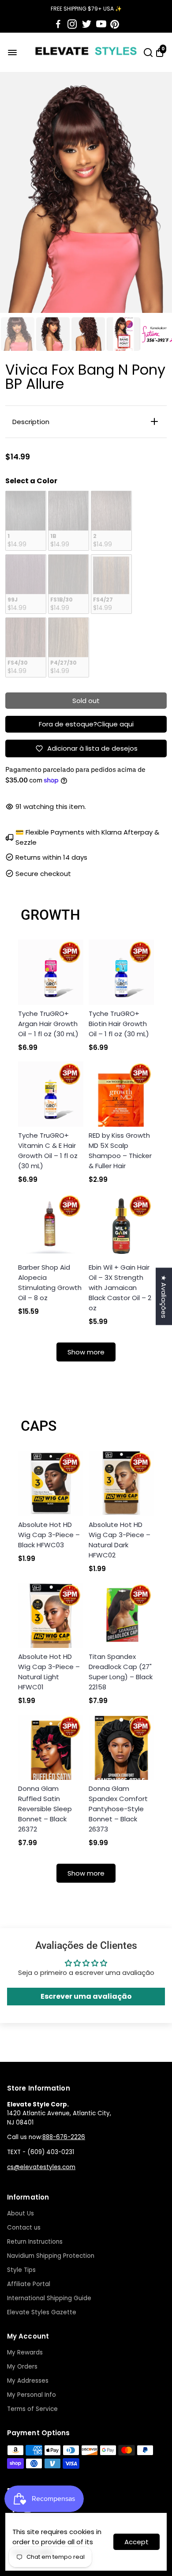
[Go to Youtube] (101, 24)
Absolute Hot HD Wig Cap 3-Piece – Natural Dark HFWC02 (120, 1540)
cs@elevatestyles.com (41, 2167)
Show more (86, 1352)
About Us (21, 2213)
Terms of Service (32, 2409)
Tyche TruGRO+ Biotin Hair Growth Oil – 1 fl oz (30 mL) (119, 1024)
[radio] (26, 521)
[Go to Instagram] (72, 24)
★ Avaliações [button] (164, 1296)
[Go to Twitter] (87, 24)
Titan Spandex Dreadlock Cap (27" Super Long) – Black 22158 (121, 1672)
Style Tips (21, 2270)
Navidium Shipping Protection (51, 2256)
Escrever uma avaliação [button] (86, 1996)
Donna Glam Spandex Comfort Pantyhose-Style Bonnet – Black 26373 (118, 1809)
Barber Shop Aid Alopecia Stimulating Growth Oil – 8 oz (50, 1282)
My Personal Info (32, 2395)
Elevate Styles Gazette (42, 2312)
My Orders (22, 2367)
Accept (136, 2542)
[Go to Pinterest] (115, 24)
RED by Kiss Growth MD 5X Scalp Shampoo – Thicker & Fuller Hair (120, 1151)
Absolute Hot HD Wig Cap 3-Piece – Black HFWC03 (49, 1535)
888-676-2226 (64, 2137)
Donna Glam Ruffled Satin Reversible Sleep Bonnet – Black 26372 (45, 1809)
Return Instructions (35, 2242)
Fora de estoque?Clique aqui (86, 724)
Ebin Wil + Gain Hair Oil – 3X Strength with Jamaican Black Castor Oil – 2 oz (120, 1288)
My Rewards (25, 2352)
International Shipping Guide (49, 2298)
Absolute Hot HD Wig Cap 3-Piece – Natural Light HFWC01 (49, 1672)
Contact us (24, 2228)
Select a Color (31, 481)
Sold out (86, 701)
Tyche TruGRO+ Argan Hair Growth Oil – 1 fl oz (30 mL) (48, 1024)
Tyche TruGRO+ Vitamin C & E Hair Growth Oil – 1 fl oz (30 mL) (48, 1151)
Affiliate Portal (29, 2284)
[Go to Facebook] (58, 24)
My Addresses (28, 2381)
